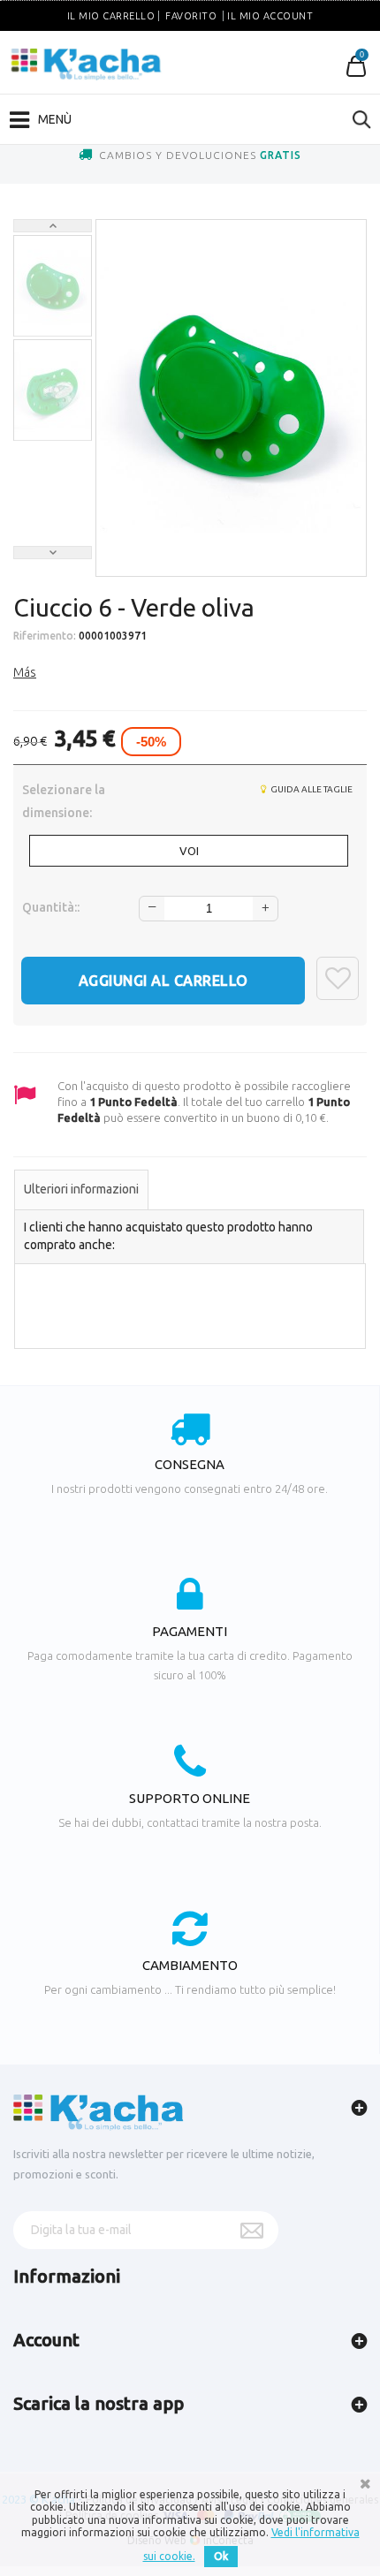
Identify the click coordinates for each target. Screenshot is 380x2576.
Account (46, 2340)
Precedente (53, 226)
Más (25, 672)
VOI (189, 851)
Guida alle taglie (311, 789)
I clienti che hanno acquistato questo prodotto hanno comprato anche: (168, 1236)
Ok (221, 2556)
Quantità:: (51, 907)
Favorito (191, 16)
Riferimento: (45, 636)
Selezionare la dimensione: (64, 801)
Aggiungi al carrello (163, 981)
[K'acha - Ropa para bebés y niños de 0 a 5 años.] (86, 64)
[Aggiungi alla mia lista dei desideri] (338, 978)
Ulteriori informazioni (81, 1189)
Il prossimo (53, 553)
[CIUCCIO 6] (53, 287)
